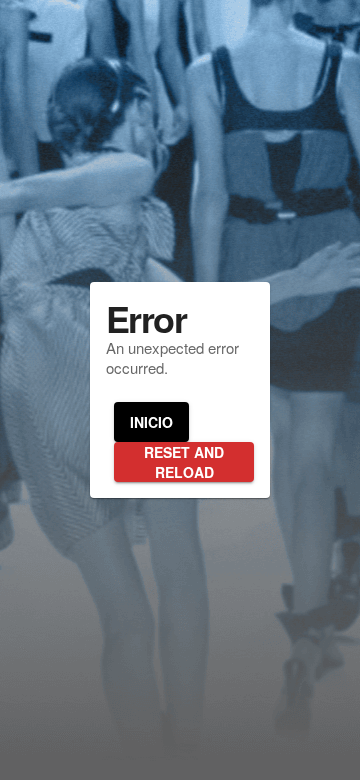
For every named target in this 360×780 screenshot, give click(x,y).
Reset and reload (184, 462)
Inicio (151, 422)
